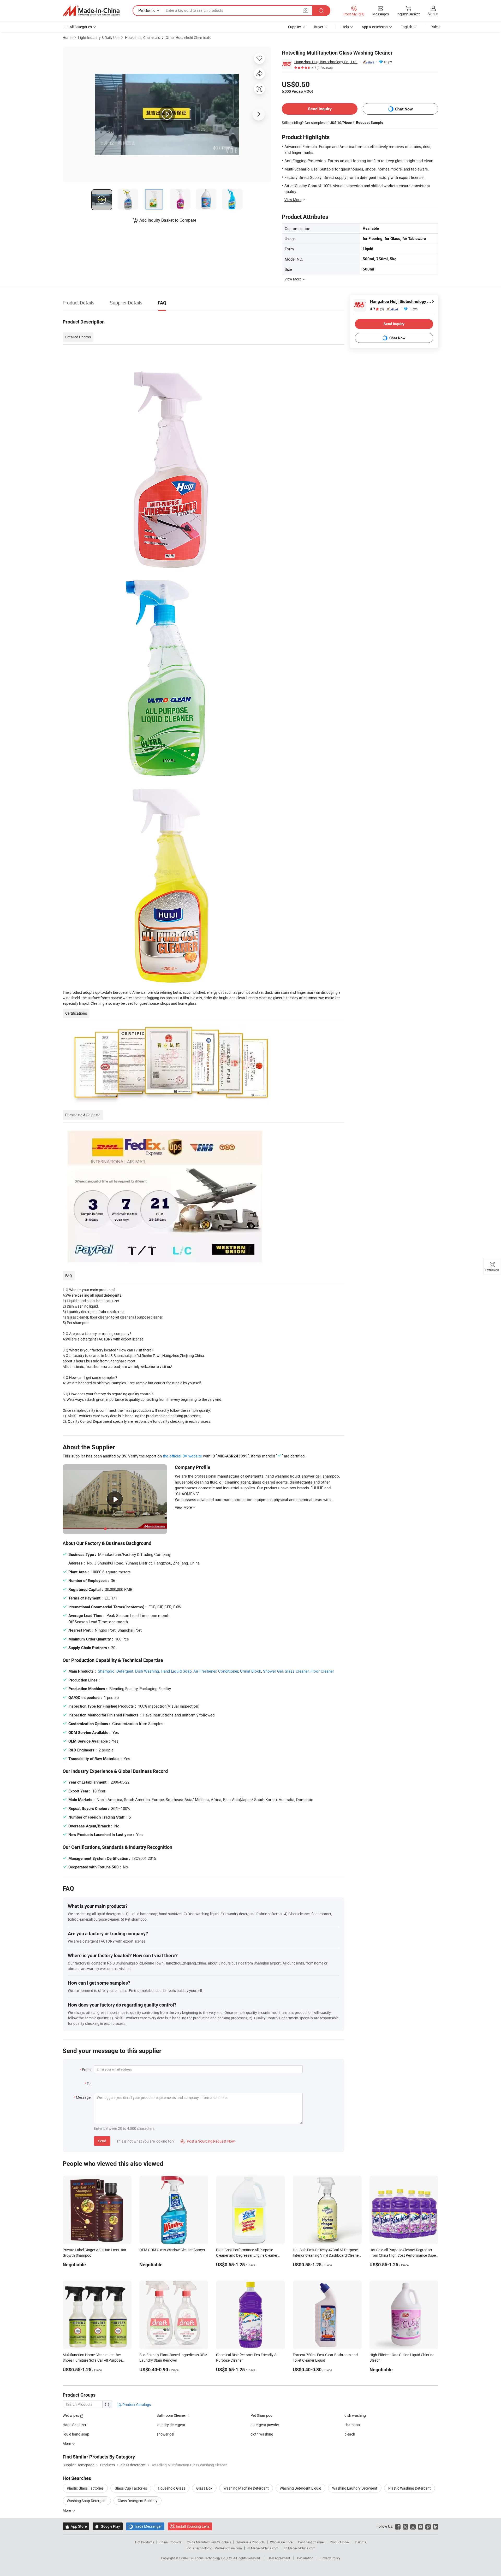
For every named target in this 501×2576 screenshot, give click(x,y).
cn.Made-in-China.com (300, 2548)
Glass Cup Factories (131, 2488)
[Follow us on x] (405, 2526)
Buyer (319, 27)
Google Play (108, 2526)
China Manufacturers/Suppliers (209, 2542)
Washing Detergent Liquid (300, 2488)
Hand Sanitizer (74, 2425)
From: (87, 2070)
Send (102, 2141)
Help (345, 27)
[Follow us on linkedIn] (436, 2526)
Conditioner (228, 1671)
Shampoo (106, 1671)
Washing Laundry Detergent (355, 2488)
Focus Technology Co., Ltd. (214, 2558)
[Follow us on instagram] (413, 2526)
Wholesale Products (250, 2542)
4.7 (377, 309)
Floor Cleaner (322, 1671)
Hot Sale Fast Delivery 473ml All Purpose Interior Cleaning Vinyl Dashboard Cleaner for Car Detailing (326, 2255)
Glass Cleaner (297, 1671)
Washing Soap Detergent (87, 2501)
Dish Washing (147, 1671)
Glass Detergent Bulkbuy (138, 2501)
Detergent (125, 1671)
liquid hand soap (76, 2434)
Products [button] (147, 10)
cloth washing (262, 2434)
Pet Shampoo (261, 2415)
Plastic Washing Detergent (410, 2488)
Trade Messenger (145, 2526)
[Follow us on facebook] (398, 2526)
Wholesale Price (281, 2542)
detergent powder (265, 2425)
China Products (170, 2542)
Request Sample (370, 122)
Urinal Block (251, 1671)
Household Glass (172, 2488)
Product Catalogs (136, 2405)
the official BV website (182, 1456)
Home (67, 37)
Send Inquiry (320, 109)
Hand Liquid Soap (176, 1671)
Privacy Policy (330, 2558)
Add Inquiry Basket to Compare (168, 220)
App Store (76, 2526)
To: (89, 2083)
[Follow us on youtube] (421, 2526)
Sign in (433, 14)
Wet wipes (71, 2415)
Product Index (340, 2542)
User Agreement (279, 2558)
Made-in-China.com (228, 2548)
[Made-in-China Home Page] (91, 11)
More (67, 2510)
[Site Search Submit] (321, 11)
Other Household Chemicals (188, 37)
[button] (306, 10)
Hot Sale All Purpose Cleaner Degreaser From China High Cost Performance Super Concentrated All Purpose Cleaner (403, 2255)
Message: (84, 2097)
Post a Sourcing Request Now (208, 2141)
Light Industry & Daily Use (99, 37)
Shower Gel (273, 1671)
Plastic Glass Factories (85, 2488)
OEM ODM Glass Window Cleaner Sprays (172, 2250)
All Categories (81, 27)
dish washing (355, 2415)
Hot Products (145, 2542)
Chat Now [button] (404, 109)
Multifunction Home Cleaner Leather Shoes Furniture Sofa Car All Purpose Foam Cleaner (92, 2360)
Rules (435, 27)
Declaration (305, 2558)
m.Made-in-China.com (263, 2548)
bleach (350, 2434)
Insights (360, 2542)
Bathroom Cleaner (171, 2415)
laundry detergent (171, 2425)
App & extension (375, 27)
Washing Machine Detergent (246, 2488)
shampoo (352, 2425)
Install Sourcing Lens (193, 2526)
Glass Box (204, 2488)
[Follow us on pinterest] (428, 2526)
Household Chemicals (142, 37)
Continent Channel (311, 2542)
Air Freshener (205, 1671)
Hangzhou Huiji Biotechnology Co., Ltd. (326, 62)
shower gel (165, 2434)
